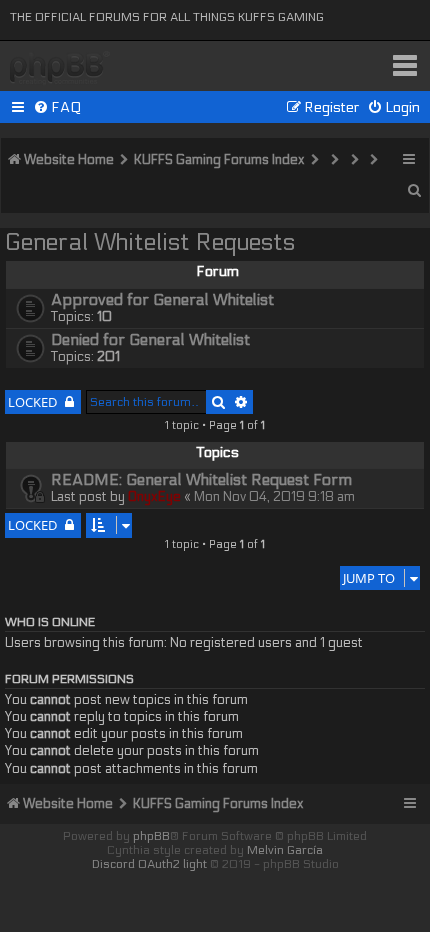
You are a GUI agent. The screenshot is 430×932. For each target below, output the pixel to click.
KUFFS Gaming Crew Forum (60, 68)
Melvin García (285, 850)
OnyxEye (154, 497)
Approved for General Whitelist (162, 300)
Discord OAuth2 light (149, 864)
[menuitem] (57, 107)
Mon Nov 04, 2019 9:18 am (274, 497)
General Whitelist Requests (150, 242)
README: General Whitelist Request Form (201, 480)
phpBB (151, 836)
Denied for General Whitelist (150, 340)
